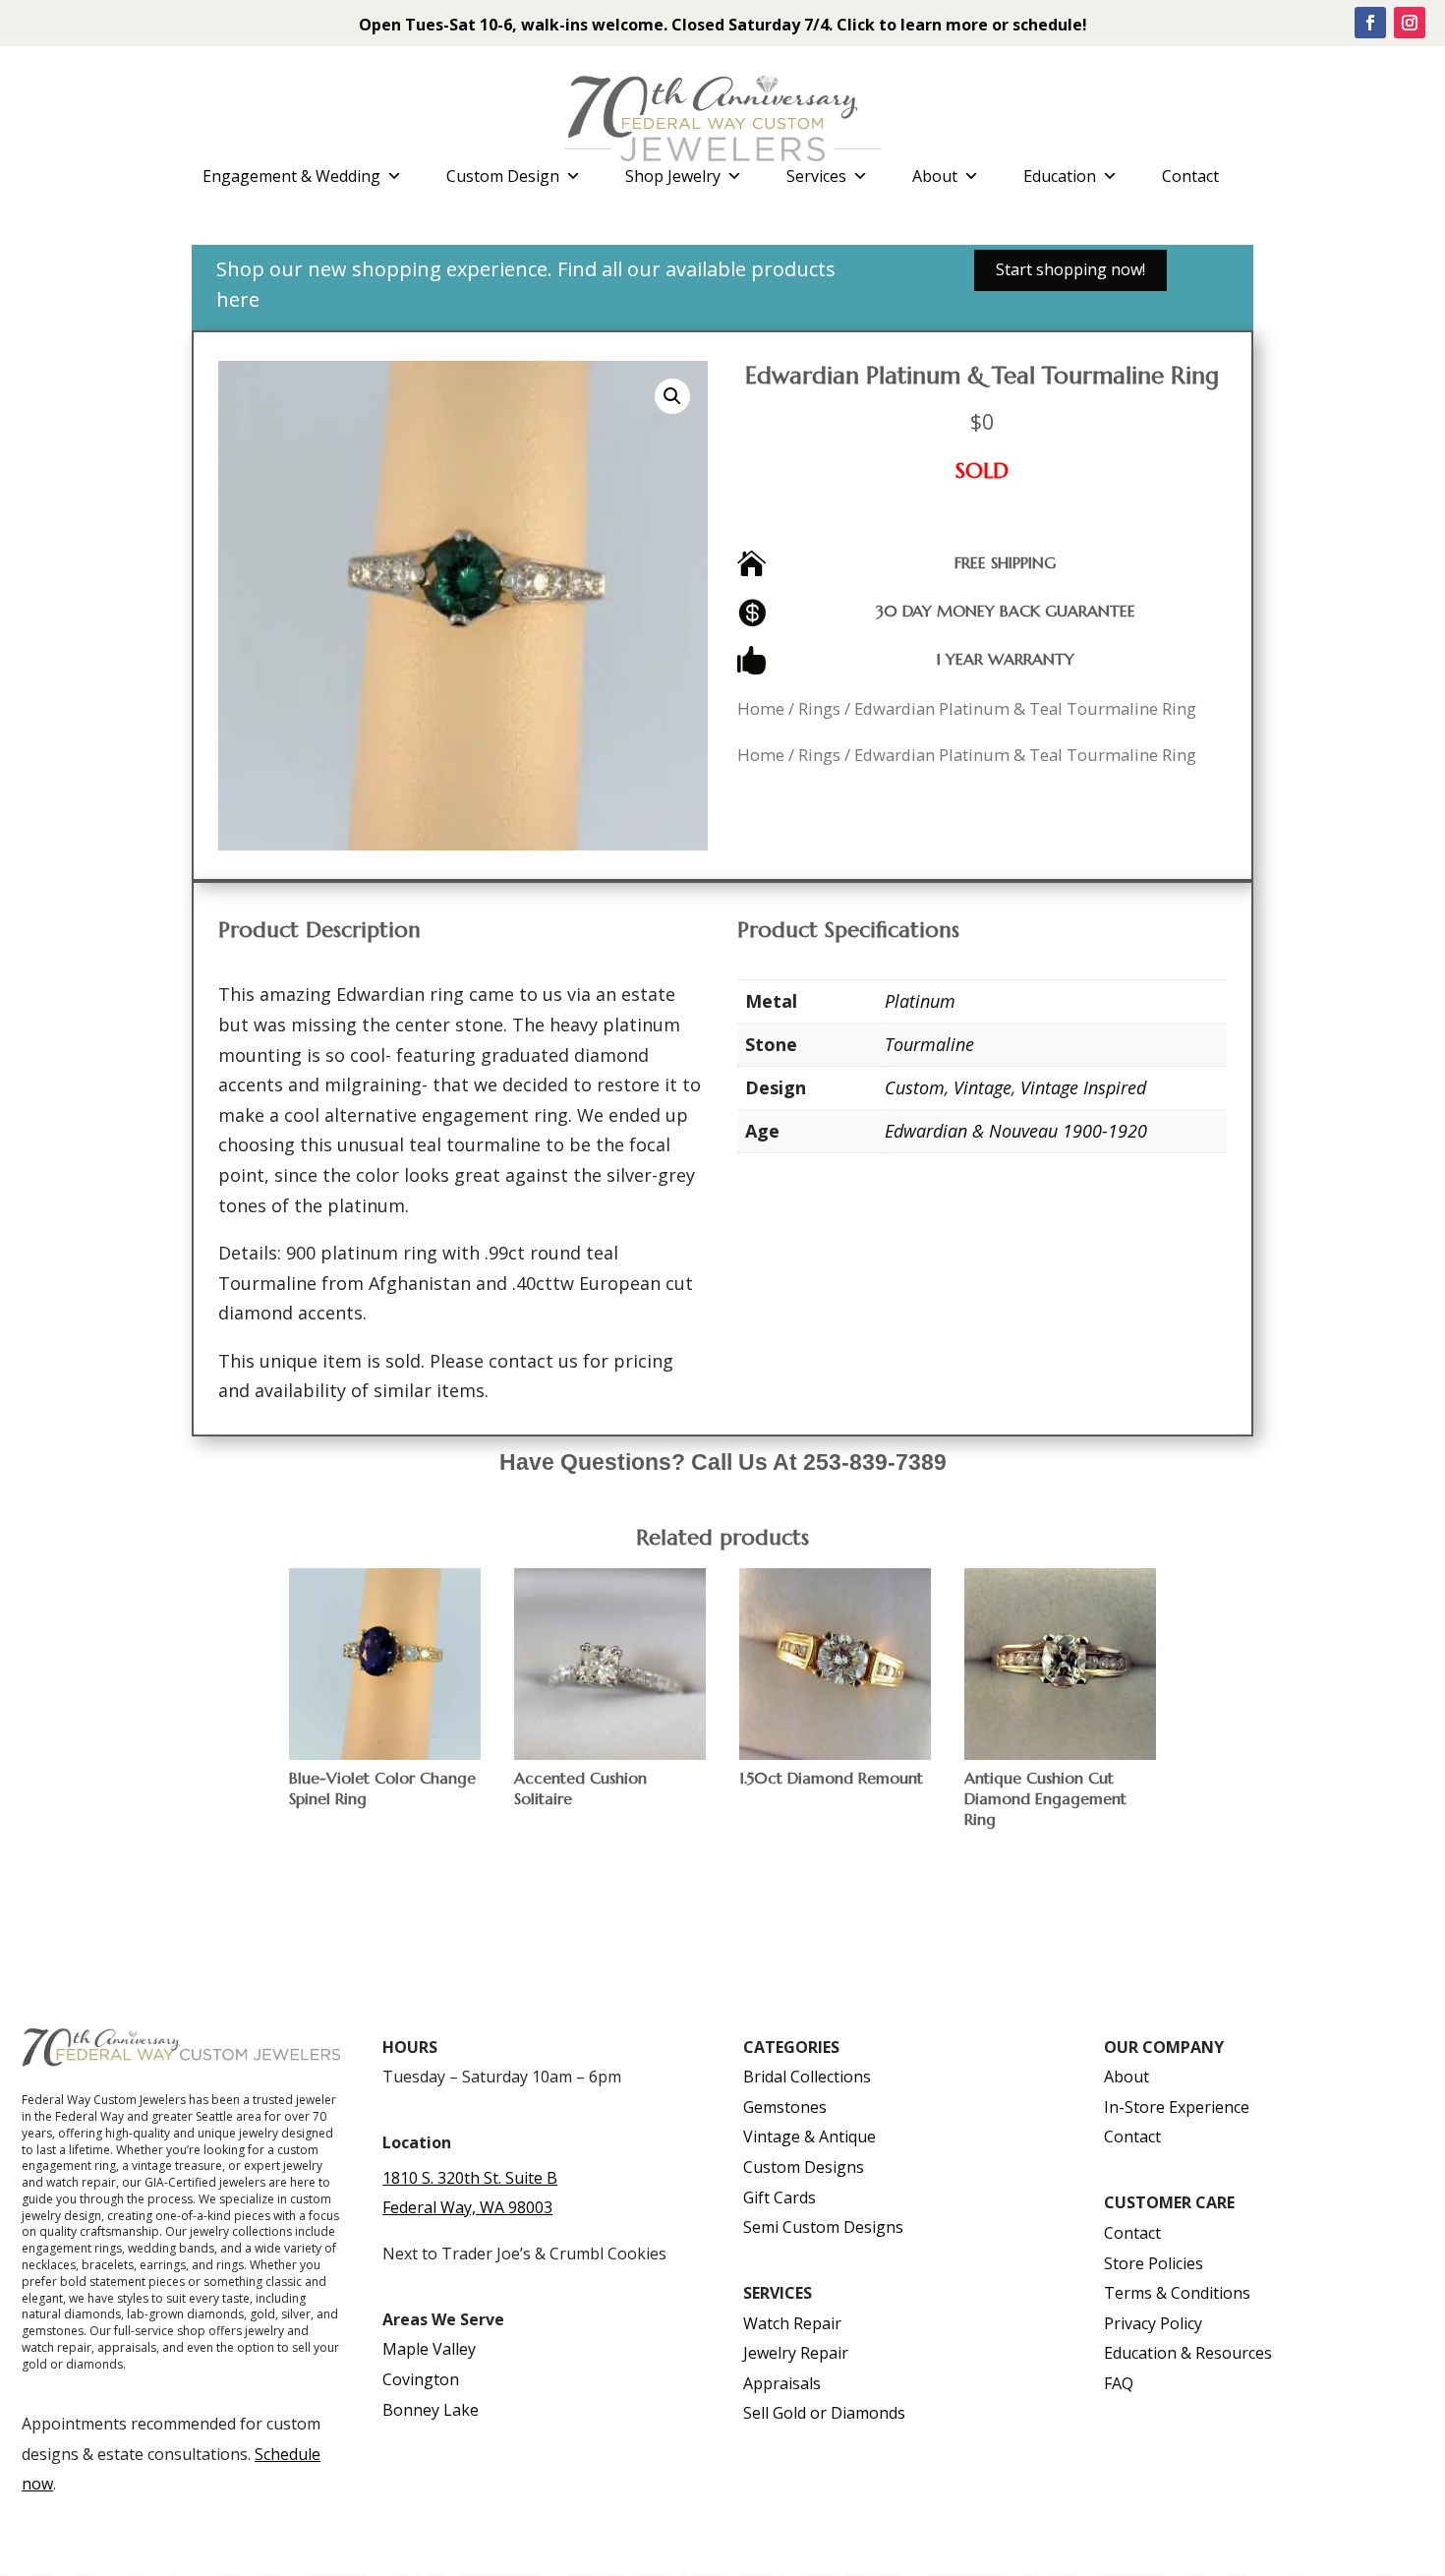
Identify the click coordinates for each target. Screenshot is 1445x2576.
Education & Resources (1188, 2353)
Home (761, 708)
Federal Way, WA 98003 (467, 2207)
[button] (672, 396)
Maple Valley (429, 2349)
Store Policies (1154, 2263)
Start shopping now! (1070, 269)
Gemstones (785, 2107)
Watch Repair (792, 2323)
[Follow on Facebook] (1370, 23)
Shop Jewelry (673, 176)
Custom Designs (804, 2167)
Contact (1190, 176)
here (238, 299)
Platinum (920, 1001)
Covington (421, 2379)
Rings (819, 708)
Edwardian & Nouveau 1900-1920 (1016, 1131)
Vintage (983, 1087)
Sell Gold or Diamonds (824, 2413)
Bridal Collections (807, 2077)
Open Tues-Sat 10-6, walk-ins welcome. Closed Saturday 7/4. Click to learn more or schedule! (723, 25)
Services (816, 176)
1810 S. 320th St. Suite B (470, 2178)
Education (1060, 176)
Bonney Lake (431, 2410)
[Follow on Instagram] (1410, 23)
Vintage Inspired (1083, 1087)
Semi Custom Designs (823, 2227)
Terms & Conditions (1177, 2293)
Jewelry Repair (796, 2353)
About (935, 176)
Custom (915, 1087)
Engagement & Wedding (291, 176)
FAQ (1119, 2383)
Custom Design (503, 176)
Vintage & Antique (809, 2137)
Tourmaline (929, 1044)
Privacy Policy (1153, 2323)
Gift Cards (780, 2197)
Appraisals (782, 2383)
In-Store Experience (1177, 2107)
